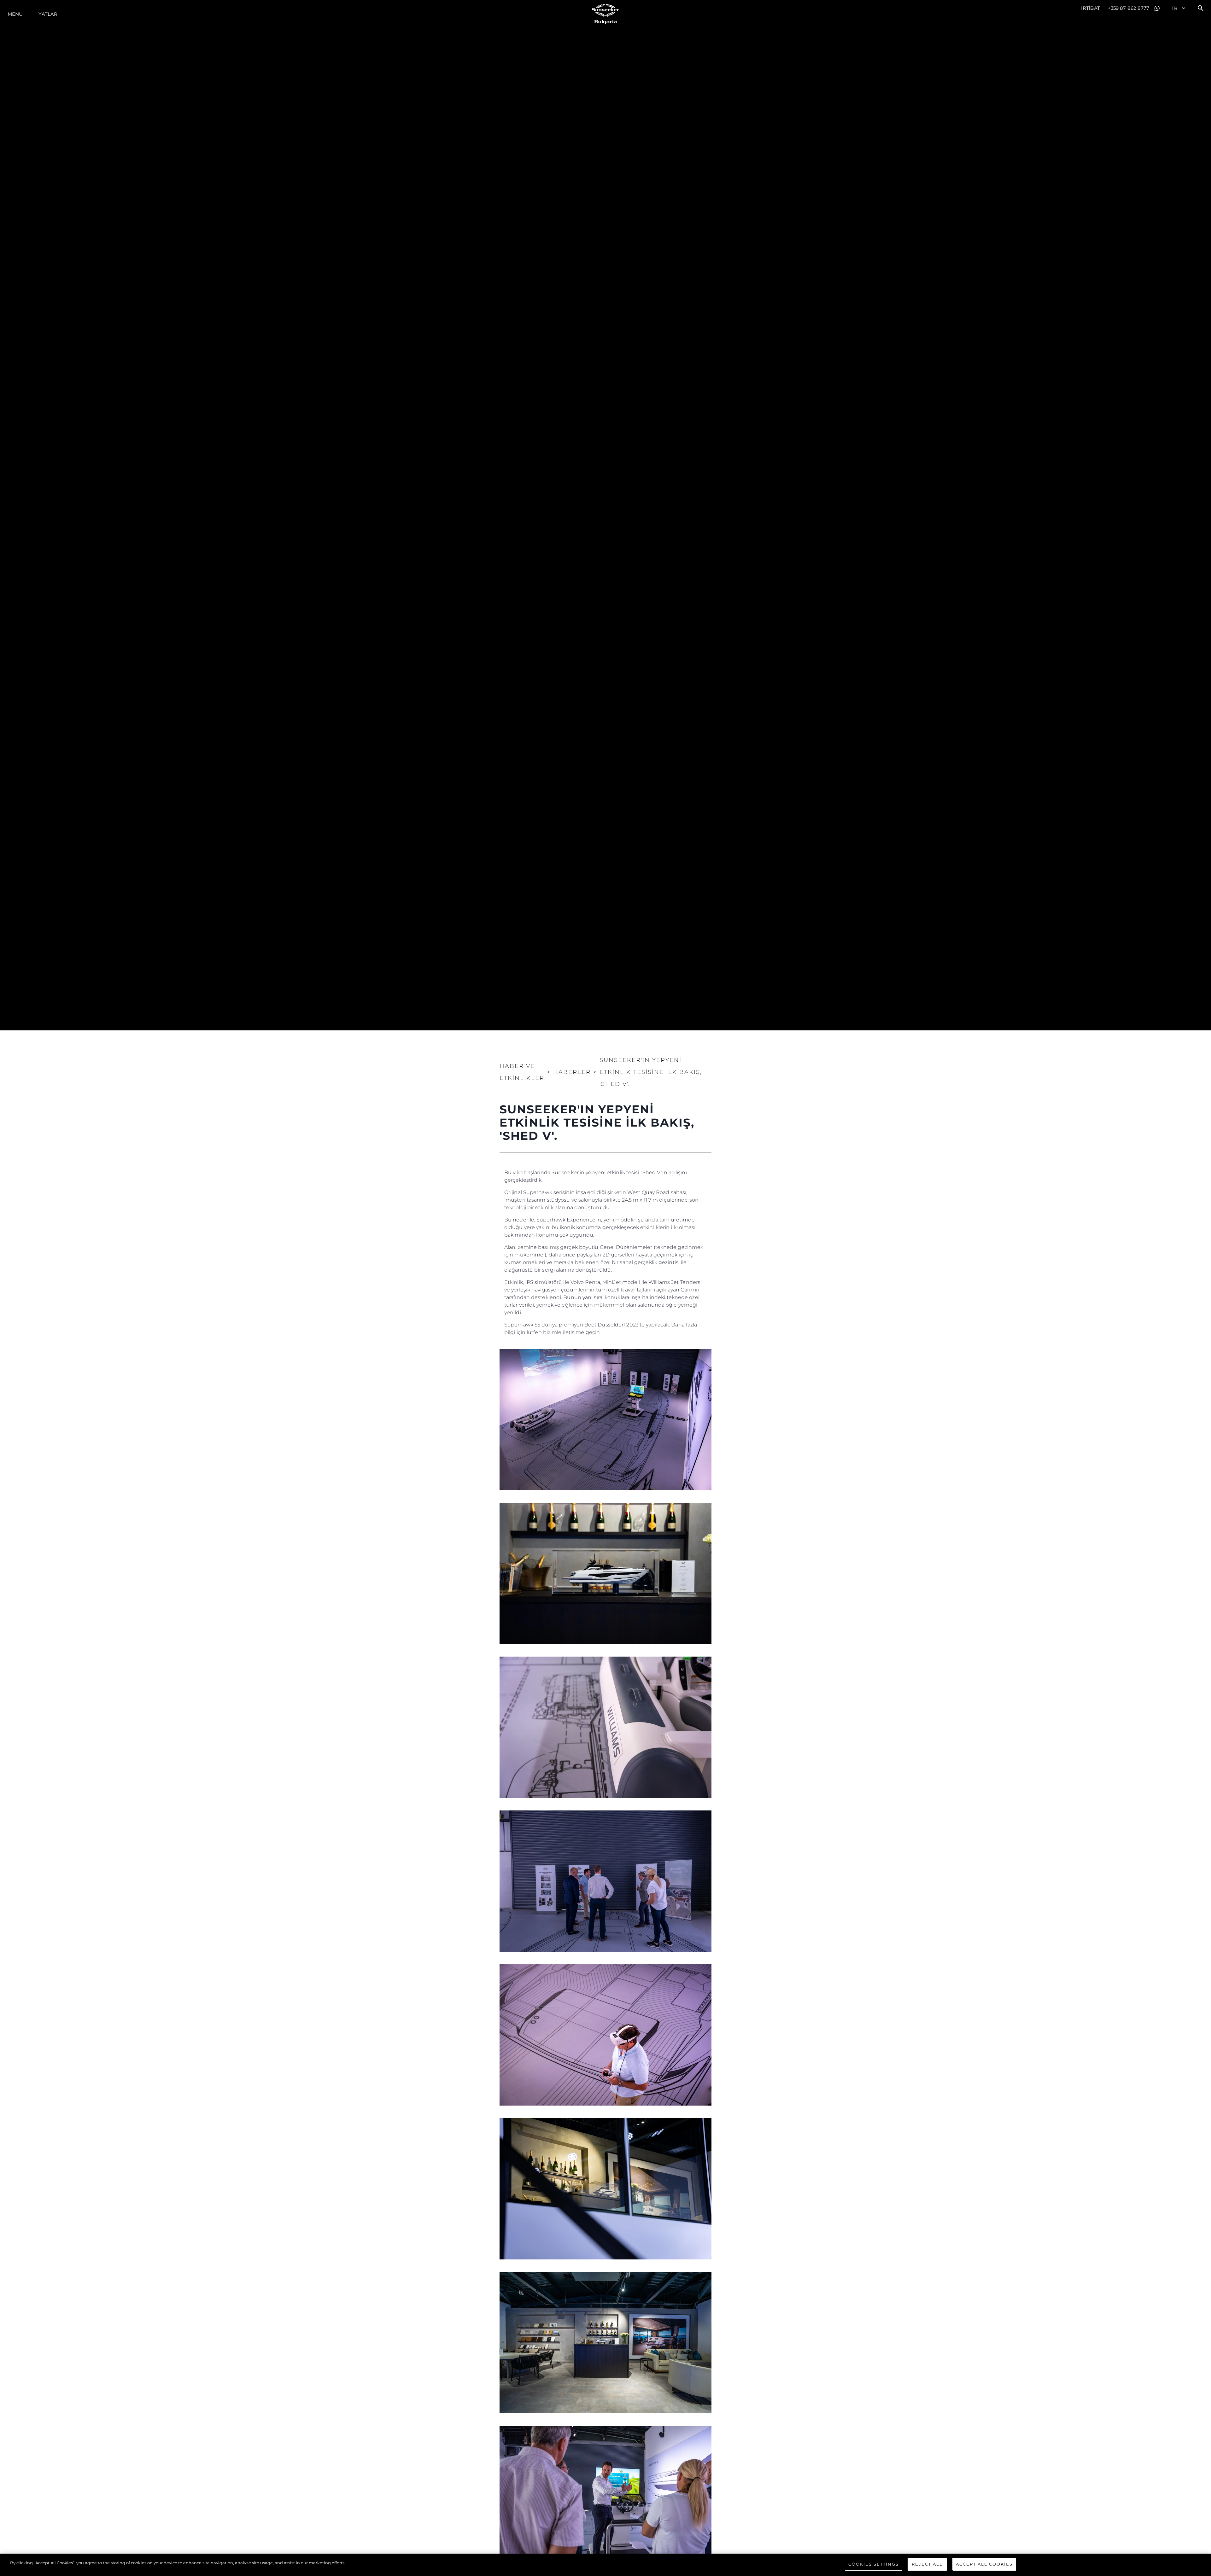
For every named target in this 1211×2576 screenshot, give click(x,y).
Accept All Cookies (984, 2564)
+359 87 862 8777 (1129, 8)
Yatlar (48, 14)
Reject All (927, 2564)
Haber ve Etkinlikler (522, 1072)
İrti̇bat (1091, 8)
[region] (605, 2565)
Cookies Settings (874, 2564)
